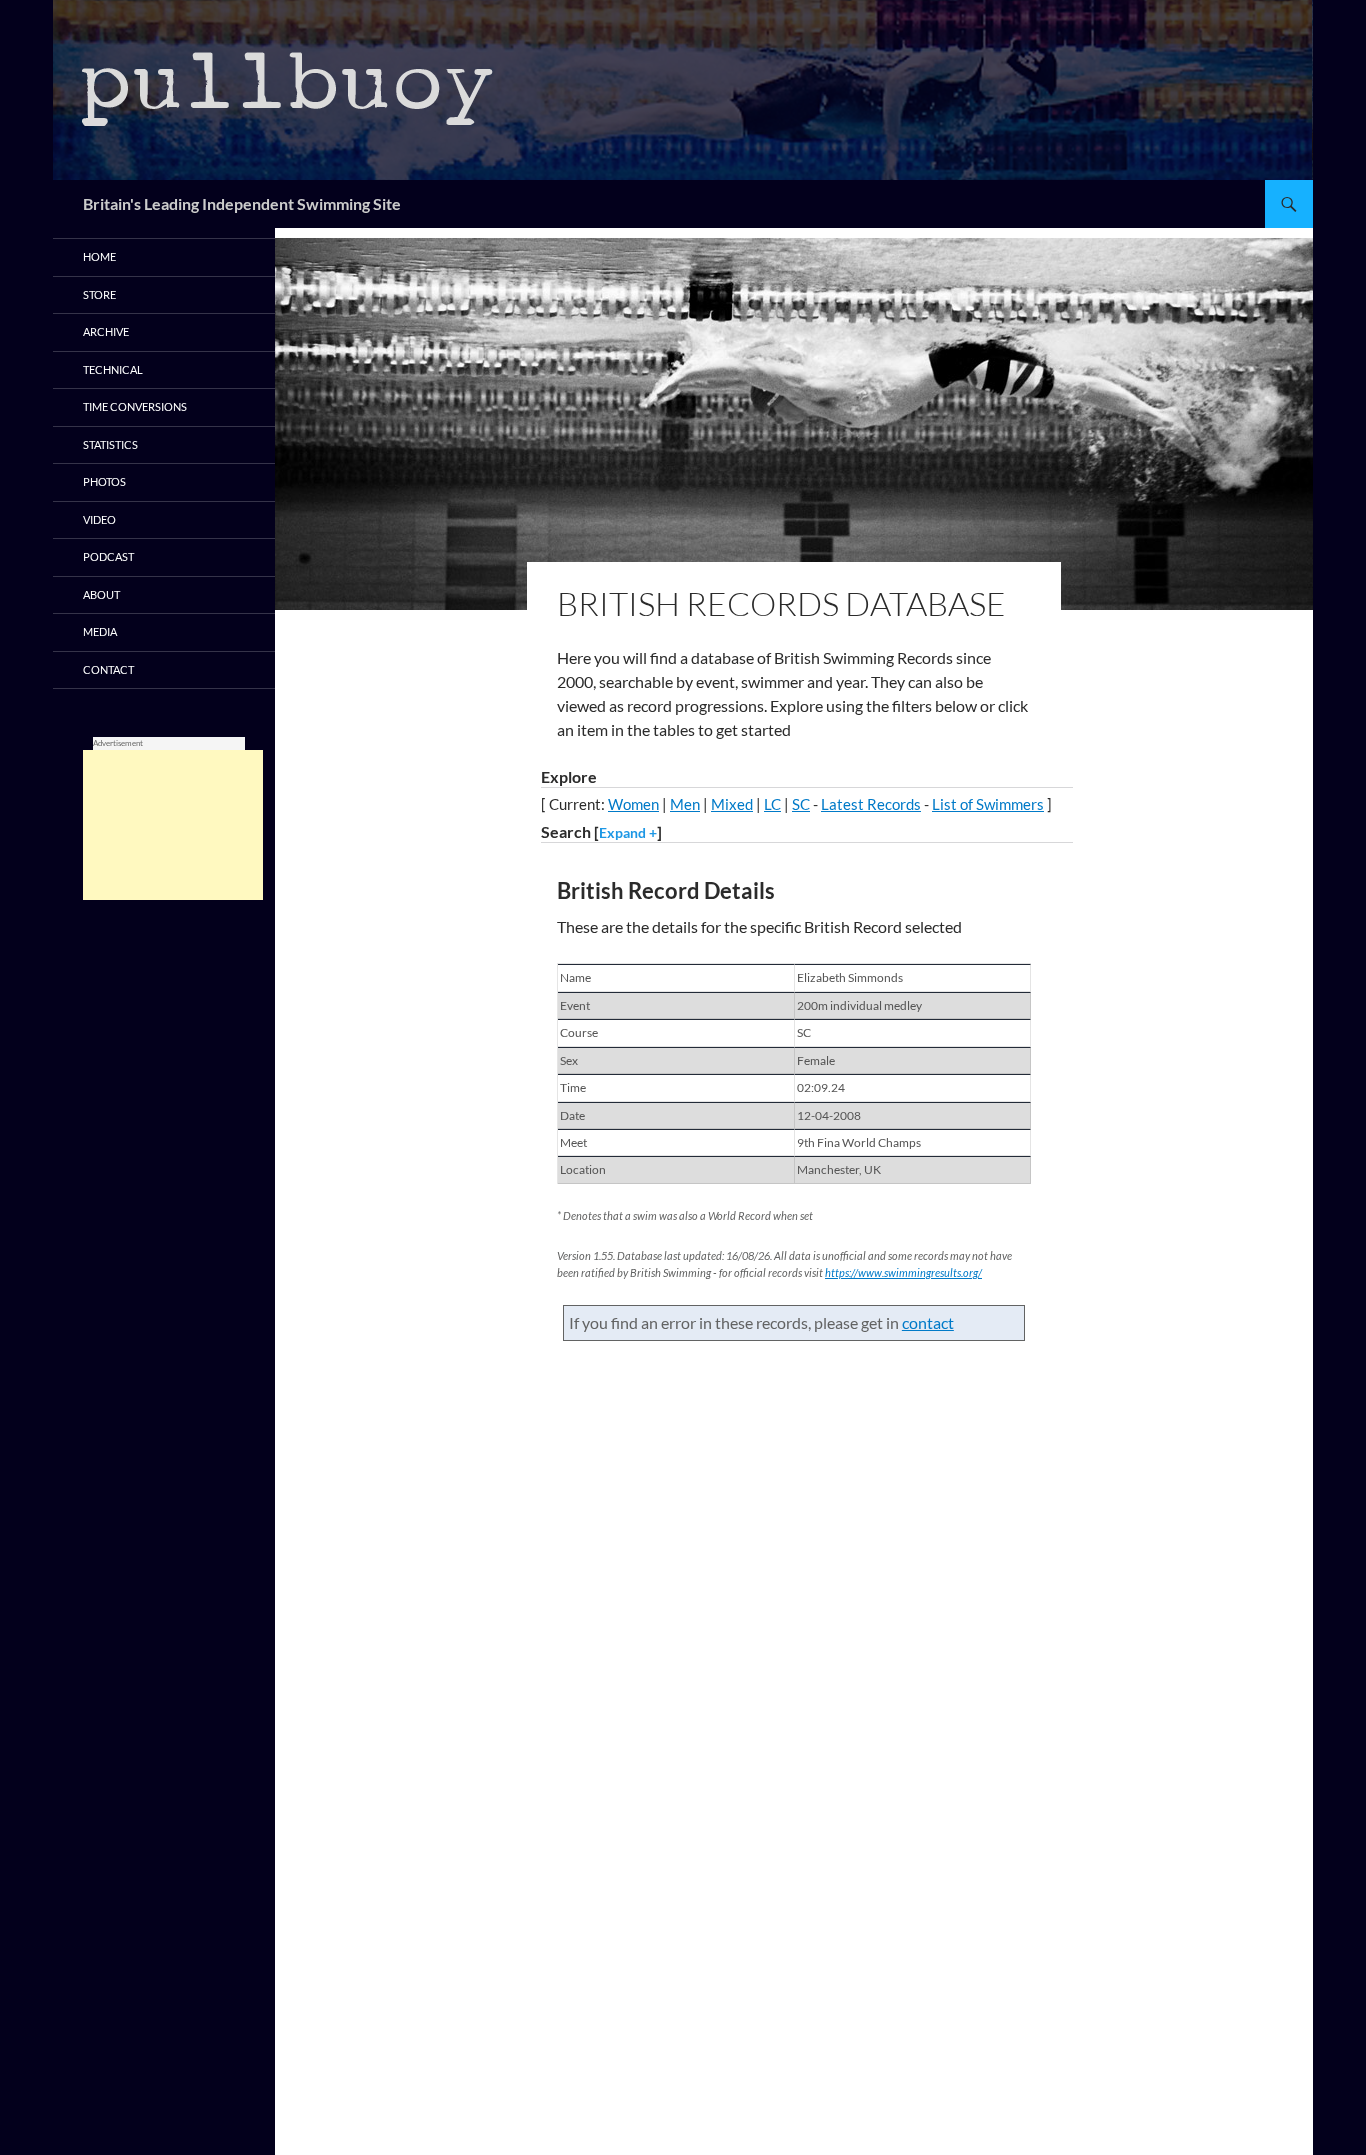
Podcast (108, 556)
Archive (106, 331)
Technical (113, 369)
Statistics (110, 444)
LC (772, 804)
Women (633, 804)
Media (100, 631)
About (101, 594)
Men (685, 804)
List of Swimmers (988, 804)
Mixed (732, 804)
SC (801, 804)
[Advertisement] (173, 825)
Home (99, 256)
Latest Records (871, 804)
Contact (108, 669)
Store (99, 294)
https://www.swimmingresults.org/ (903, 1272)
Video (99, 519)
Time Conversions (135, 406)
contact (928, 1322)
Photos (104, 481)
